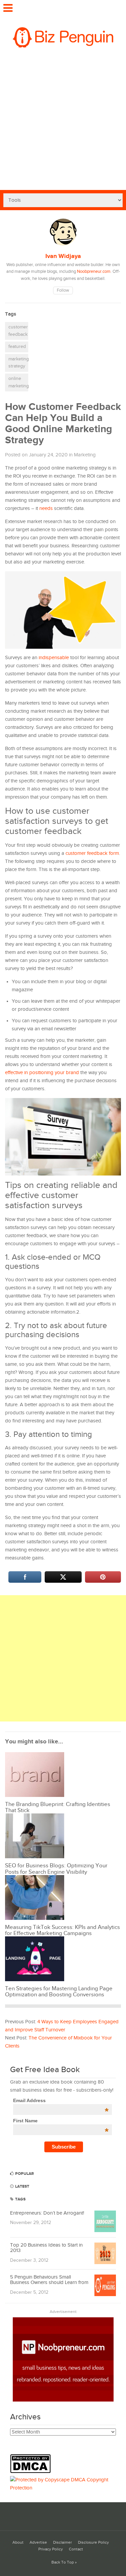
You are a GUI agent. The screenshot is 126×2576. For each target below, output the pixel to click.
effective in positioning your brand (42, 1073)
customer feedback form (92, 853)
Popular (24, 2174)
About (18, 2542)
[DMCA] (32, 2472)
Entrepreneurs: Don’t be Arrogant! (47, 2213)
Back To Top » (64, 2562)
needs (46, 508)
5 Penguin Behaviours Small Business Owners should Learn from (49, 2280)
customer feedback (18, 331)
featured (17, 347)
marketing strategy (18, 363)
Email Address (61, 2100)
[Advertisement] (63, 123)
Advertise (38, 2542)
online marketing (18, 382)
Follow (63, 291)
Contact (76, 2549)
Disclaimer (62, 2542)
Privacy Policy (51, 2549)
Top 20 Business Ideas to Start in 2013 (46, 2248)
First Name (61, 2121)
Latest (22, 2186)
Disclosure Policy (93, 2542)
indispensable (54, 658)
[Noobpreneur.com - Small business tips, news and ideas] (63, 2400)
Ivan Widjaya (63, 256)
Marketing (85, 455)
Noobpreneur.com (94, 272)
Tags (20, 2199)
